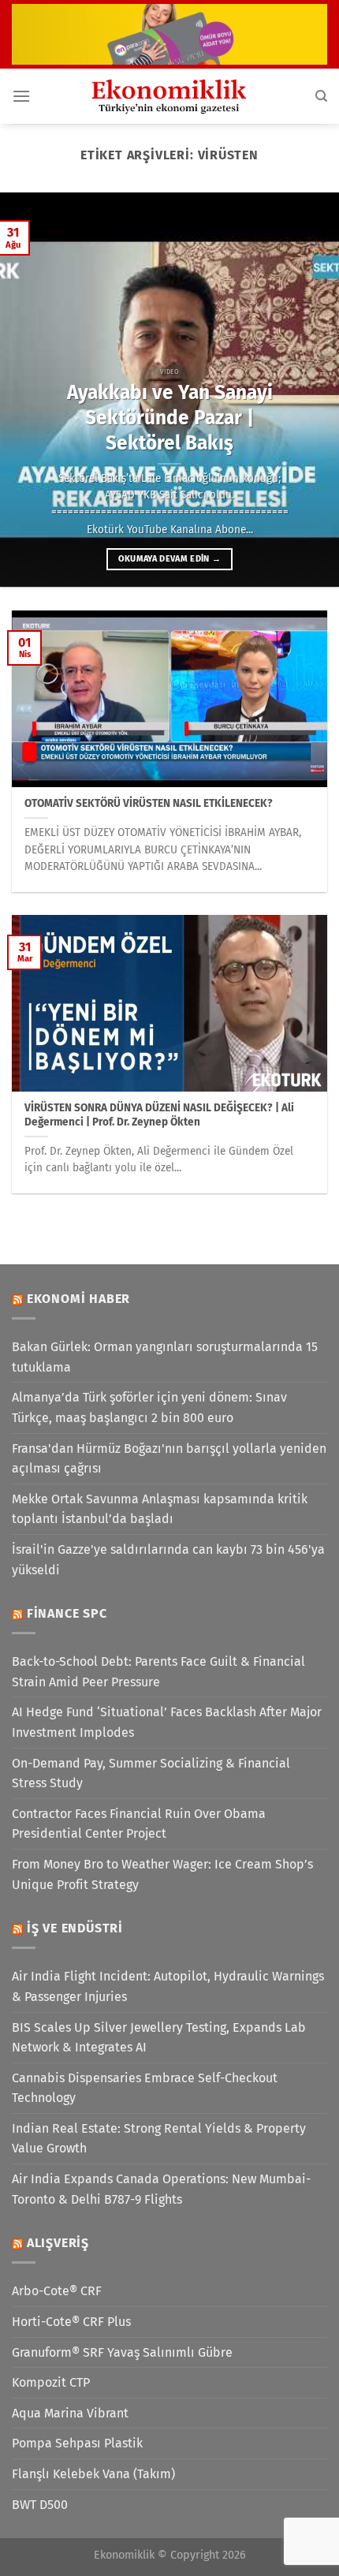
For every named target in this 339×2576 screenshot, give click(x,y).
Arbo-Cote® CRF (57, 2291)
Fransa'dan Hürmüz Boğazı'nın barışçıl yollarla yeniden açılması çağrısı (169, 1459)
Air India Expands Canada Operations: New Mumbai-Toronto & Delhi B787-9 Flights (161, 2189)
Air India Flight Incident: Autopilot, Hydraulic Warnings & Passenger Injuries (168, 1986)
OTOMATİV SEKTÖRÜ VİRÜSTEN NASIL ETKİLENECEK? (149, 803)
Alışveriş (58, 2243)
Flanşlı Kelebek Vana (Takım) (93, 2474)
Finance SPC (67, 1613)
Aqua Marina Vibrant (70, 2413)
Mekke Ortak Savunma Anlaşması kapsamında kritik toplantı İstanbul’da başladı (160, 1509)
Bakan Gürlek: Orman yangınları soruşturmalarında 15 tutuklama (165, 1357)
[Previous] (27, 390)
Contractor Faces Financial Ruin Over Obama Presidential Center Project (139, 1824)
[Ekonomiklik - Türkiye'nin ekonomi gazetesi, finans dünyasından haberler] (169, 96)
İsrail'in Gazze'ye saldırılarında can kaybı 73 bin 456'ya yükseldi (168, 1560)
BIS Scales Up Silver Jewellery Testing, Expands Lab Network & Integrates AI (159, 2038)
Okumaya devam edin (170, 559)
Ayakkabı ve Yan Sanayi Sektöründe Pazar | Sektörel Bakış (170, 418)
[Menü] (21, 96)
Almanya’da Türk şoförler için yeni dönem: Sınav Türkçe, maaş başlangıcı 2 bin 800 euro (149, 1407)
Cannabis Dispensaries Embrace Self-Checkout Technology (145, 2088)
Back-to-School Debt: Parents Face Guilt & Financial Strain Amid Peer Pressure (158, 1672)
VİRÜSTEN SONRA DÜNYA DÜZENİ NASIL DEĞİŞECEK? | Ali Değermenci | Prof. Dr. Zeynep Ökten (159, 1115)
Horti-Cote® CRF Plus (71, 2322)
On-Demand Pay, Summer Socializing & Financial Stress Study (151, 1773)
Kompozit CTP (51, 2382)
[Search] (321, 96)
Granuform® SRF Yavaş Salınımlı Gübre (122, 2352)
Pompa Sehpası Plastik (77, 2443)
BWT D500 (40, 2505)
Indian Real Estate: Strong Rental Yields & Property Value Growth (159, 2139)
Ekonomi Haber (78, 1299)
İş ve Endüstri (75, 1928)
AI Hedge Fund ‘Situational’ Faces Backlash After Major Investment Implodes (167, 1722)
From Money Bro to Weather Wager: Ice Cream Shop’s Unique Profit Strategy (162, 1874)
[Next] (312, 390)
